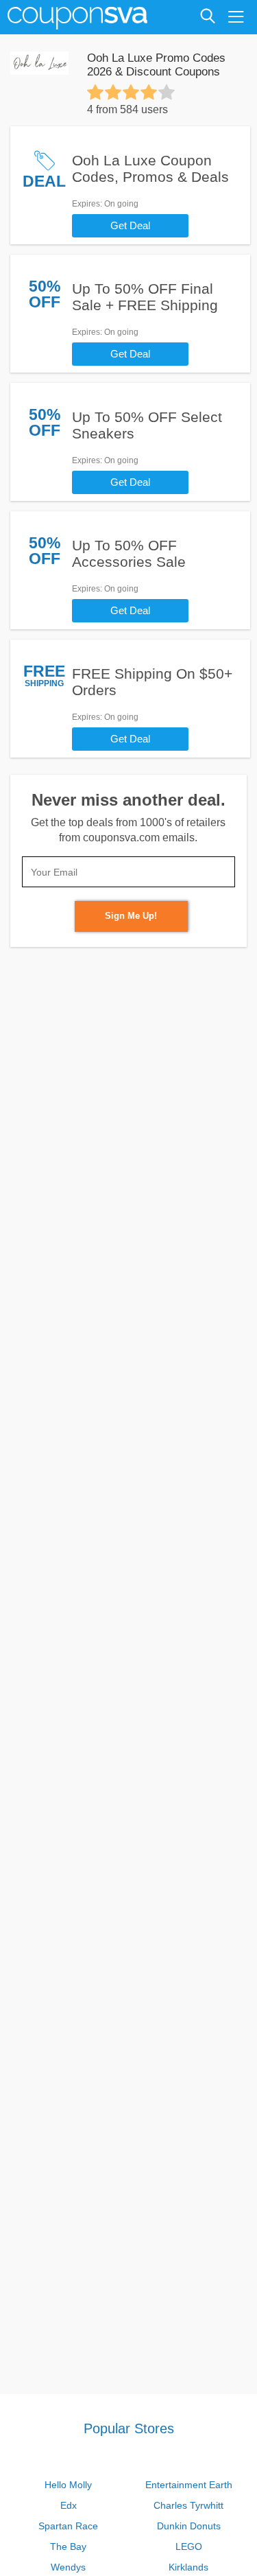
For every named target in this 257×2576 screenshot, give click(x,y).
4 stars (149, 92)
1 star (95, 92)
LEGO (189, 2546)
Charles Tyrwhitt (188, 2505)
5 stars (167, 92)
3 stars (131, 92)
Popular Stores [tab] (129, 2428)
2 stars (113, 92)
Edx (69, 2505)
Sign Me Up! (131, 916)
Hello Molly (68, 2485)
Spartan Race (68, 2526)
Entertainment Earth (189, 2485)
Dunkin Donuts (189, 2526)
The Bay (68, 2546)
